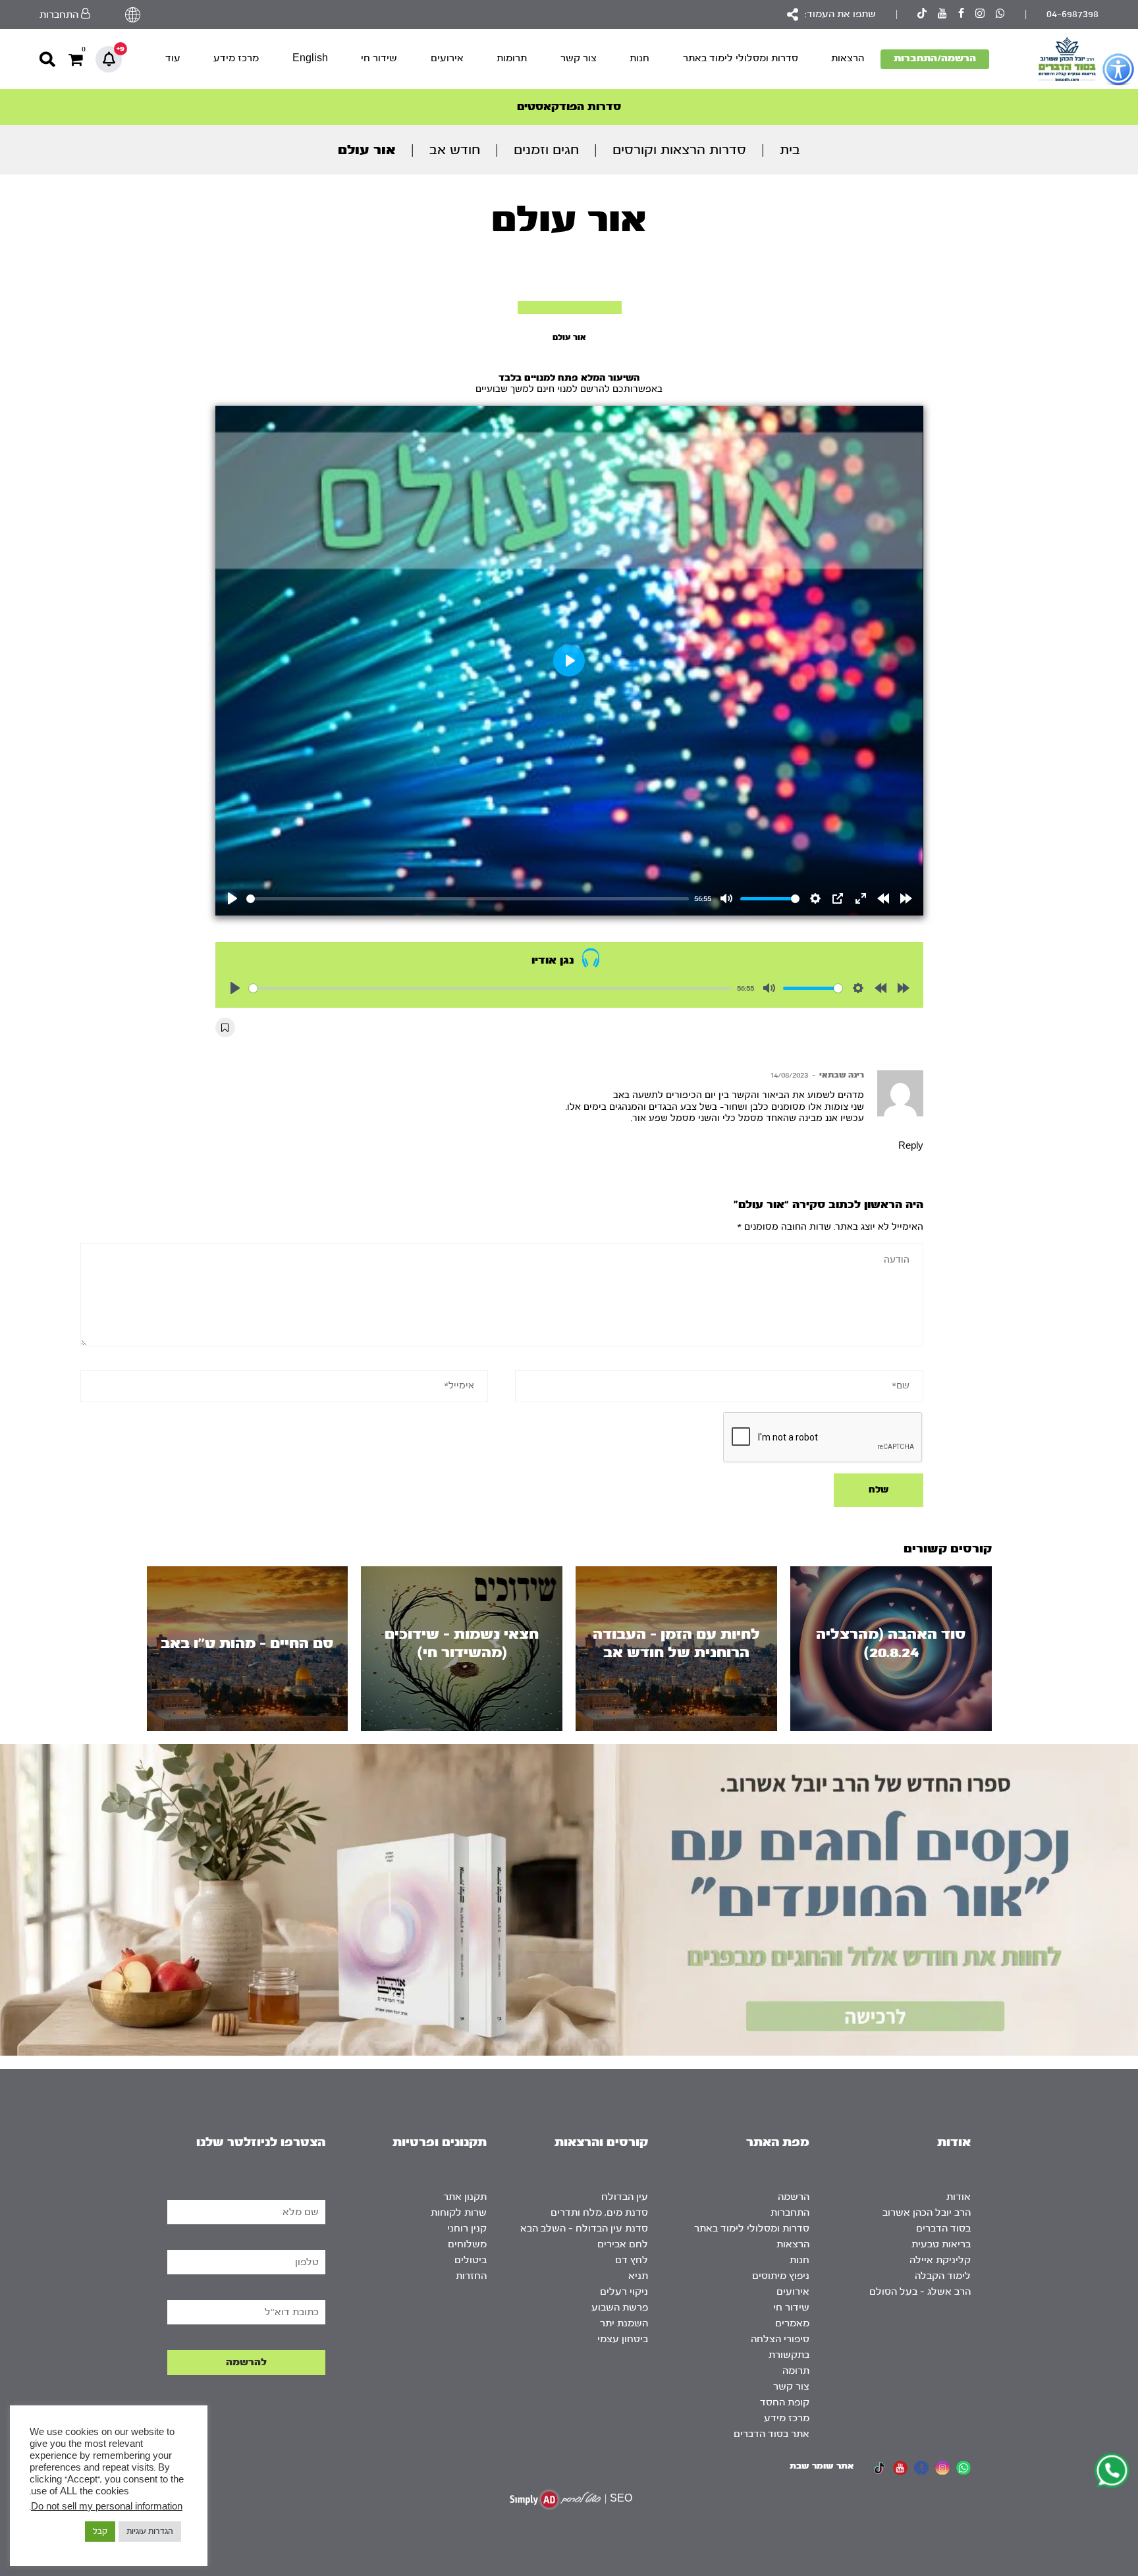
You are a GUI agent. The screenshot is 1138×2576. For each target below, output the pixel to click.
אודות (959, 2197)
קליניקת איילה (940, 2260)
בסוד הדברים (943, 2229)
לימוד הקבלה (943, 2276)
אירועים (447, 58)
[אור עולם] (570, 308)
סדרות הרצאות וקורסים (679, 150)
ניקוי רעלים (624, 2292)
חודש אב (455, 150)
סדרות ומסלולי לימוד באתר (741, 58)
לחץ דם (632, 2260)
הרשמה (794, 2197)
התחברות (790, 2213)
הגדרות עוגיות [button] (150, 2531)
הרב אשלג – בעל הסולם (920, 2292)
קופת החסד (785, 2402)
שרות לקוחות (459, 2213)
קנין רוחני (467, 2229)
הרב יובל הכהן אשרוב (927, 2213)
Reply (911, 1146)
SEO (621, 2499)
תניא (638, 2276)
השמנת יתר (624, 2323)
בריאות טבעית (941, 2244)
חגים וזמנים (546, 150)
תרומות (512, 58)
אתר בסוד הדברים (772, 2434)
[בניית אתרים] (555, 2499)
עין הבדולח (625, 2197)
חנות (639, 58)
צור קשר (579, 58)
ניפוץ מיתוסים (781, 2276)
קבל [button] (100, 2531)
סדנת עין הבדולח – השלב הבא (584, 2229)
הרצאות (848, 58)
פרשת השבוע (620, 2308)
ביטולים (471, 2260)
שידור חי (379, 58)
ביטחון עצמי (623, 2339)
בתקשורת (789, 2355)
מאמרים (792, 2323)
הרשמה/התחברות (935, 58)
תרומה (796, 2371)
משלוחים (467, 2244)
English (310, 58)
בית (790, 150)
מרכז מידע (236, 58)
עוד (173, 58)
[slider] (468, 899)
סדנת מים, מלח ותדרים (599, 2213)
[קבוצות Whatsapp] (1000, 15)
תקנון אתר (465, 2197)
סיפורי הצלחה (780, 2339)
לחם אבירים (623, 2244)
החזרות (471, 2276)
